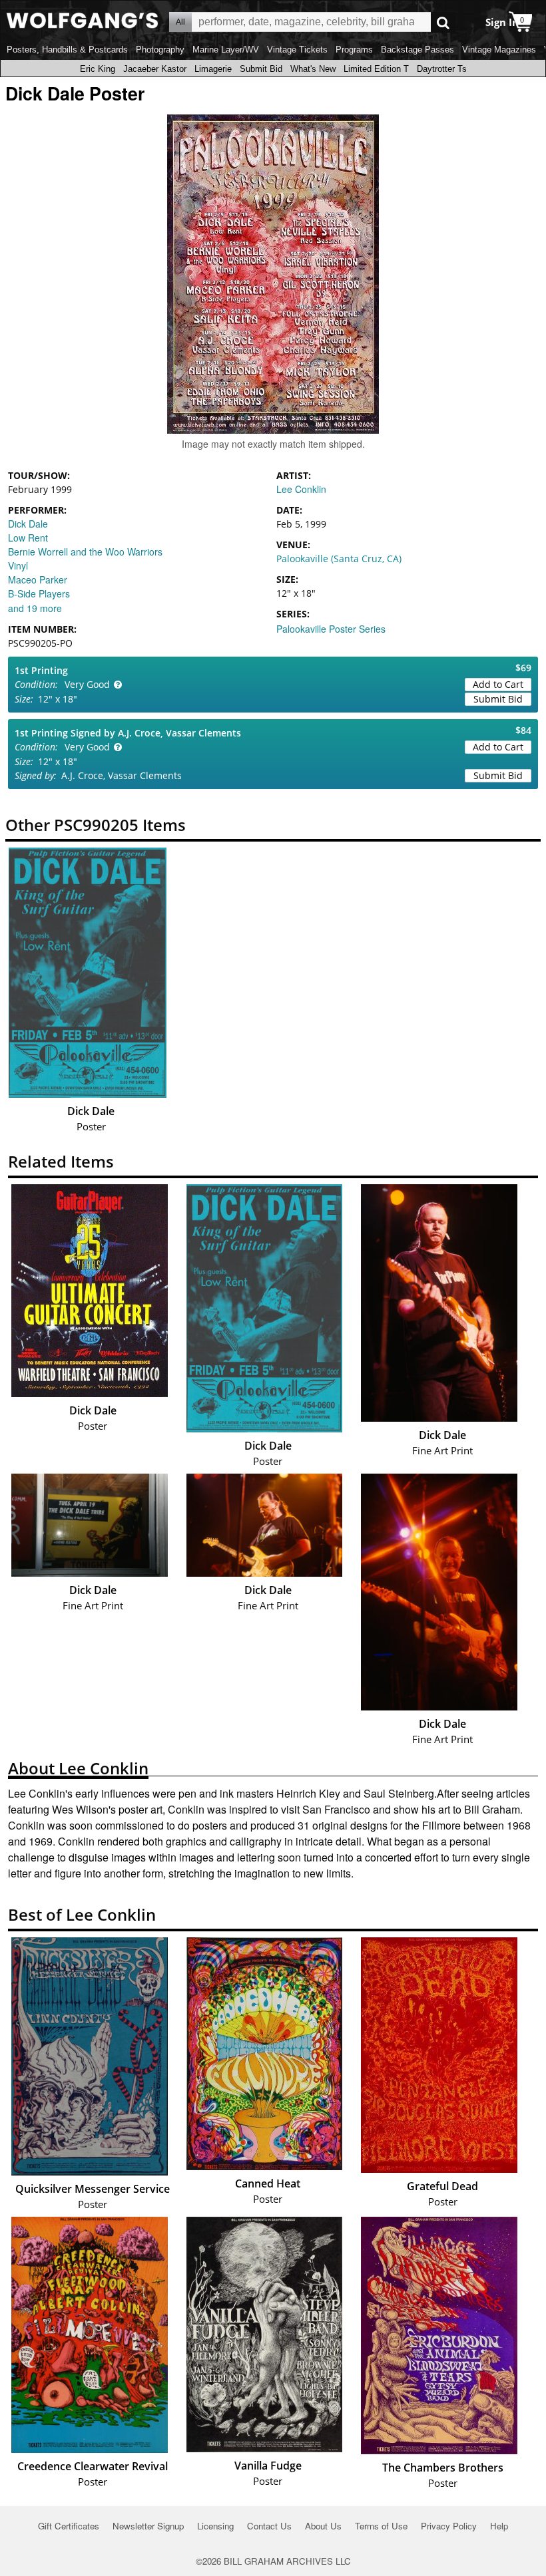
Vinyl (18, 565)
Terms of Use (381, 2526)
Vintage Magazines (499, 50)
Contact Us (269, 2526)
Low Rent (28, 538)
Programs (354, 50)
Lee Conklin (301, 489)
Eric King (98, 69)
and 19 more (35, 608)
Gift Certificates (69, 2526)
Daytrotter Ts (442, 69)
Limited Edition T (376, 69)
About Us (323, 2526)
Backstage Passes (417, 50)
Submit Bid (261, 69)
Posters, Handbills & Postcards (67, 50)
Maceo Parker (38, 579)
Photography (160, 50)
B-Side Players (39, 593)
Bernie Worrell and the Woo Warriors (85, 552)
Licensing (215, 2526)
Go (443, 22)
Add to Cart (498, 684)
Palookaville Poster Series (331, 629)
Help (499, 2526)
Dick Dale (28, 524)
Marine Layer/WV (226, 50)
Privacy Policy (449, 2526)
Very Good (87, 684)
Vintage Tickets (297, 50)
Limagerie (213, 69)
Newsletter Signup (148, 2526)
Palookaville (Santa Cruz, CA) (339, 559)
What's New (313, 69)
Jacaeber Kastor (155, 69)
